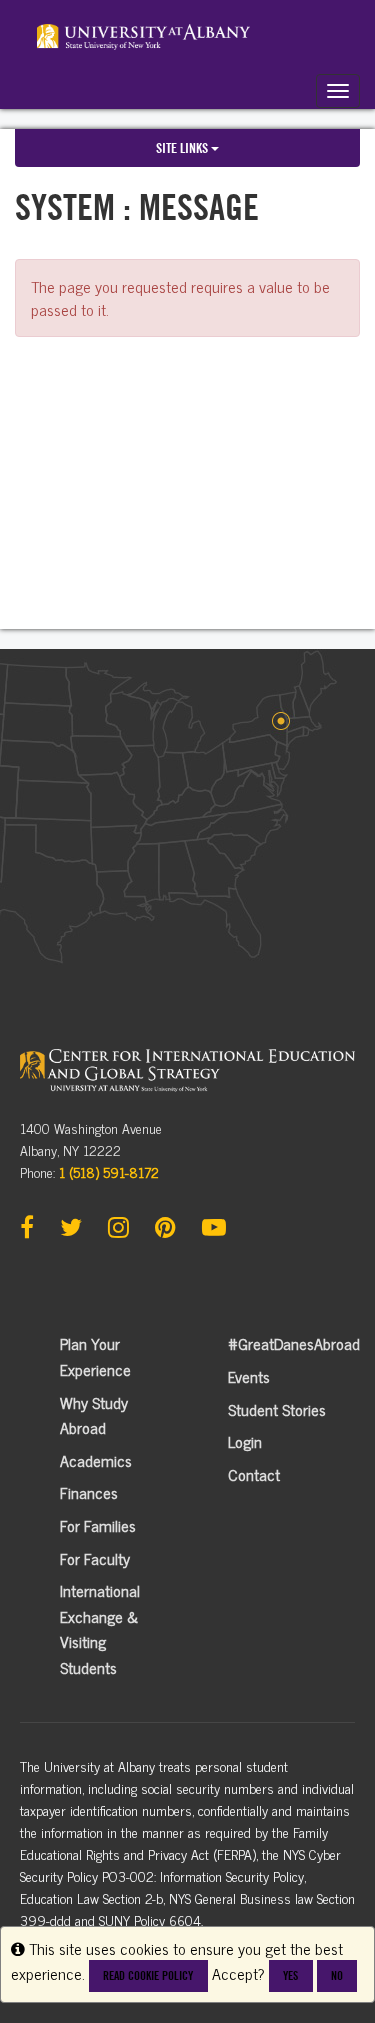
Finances (89, 1492)
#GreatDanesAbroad (294, 1343)
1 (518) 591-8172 (109, 1171)
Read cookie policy (148, 1975)
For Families (98, 1525)
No (337, 1975)
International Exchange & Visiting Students (100, 1628)
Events (249, 1376)
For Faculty (95, 1558)
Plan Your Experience (95, 1356)
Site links (183, 148)
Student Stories (277, 1409)
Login (245, 1441)
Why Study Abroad (94, 1415)
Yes (290, 1975)
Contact (254, 1474)
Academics (96, 1460)
